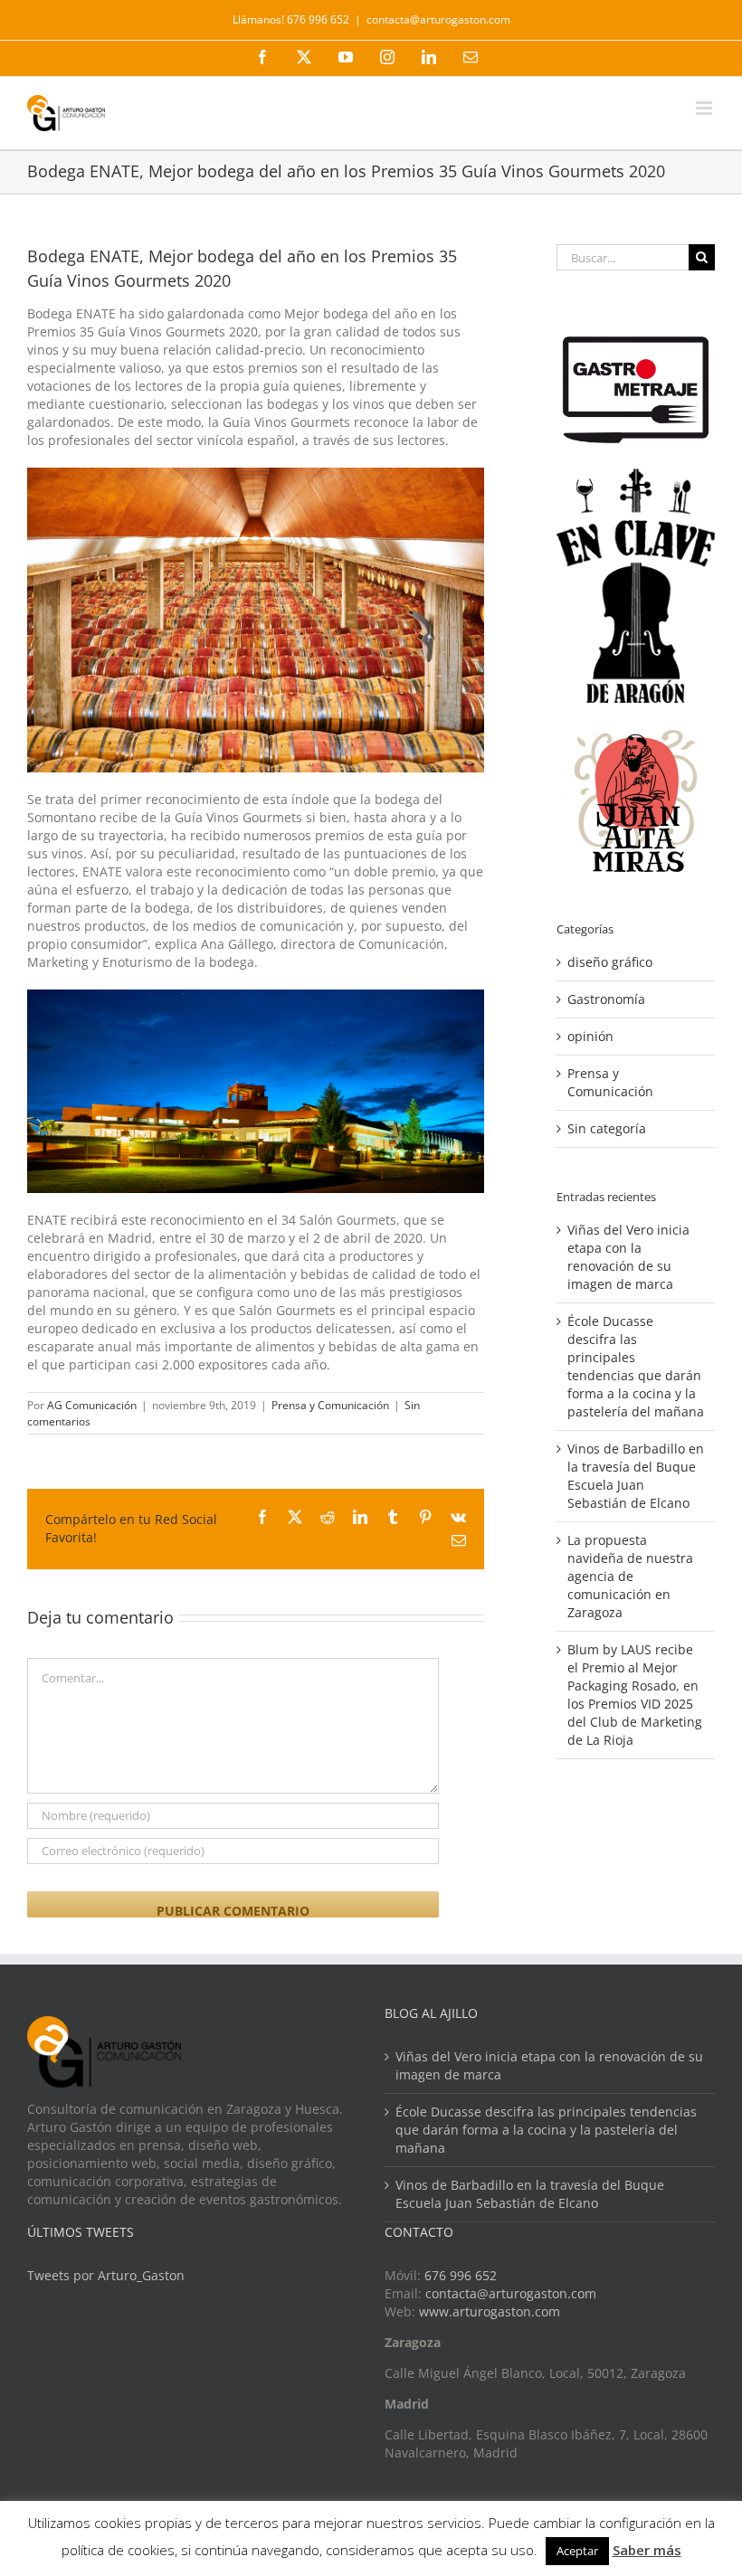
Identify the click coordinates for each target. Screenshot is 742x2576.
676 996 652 (461, 2275)
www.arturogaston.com (490, 2311)
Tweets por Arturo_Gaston (106, 2275)
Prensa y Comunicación (330, 1405)
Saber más (647, 2550)
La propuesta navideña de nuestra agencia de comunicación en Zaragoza (630, 1576)
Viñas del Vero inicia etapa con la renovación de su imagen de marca (628, 1257)
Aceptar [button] (577, 2551)
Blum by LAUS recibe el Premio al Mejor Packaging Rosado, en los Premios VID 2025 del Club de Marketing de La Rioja (635, 1695)
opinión (590, 1036)
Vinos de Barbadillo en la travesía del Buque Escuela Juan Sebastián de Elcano (636, 1476)
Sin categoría (607, 1128)
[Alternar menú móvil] (705, 108)
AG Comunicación (92, 1405)
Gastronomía (606, 999)
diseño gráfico (610, 962)
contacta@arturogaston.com (438, 19)
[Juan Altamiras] (636, 730)
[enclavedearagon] (636, 477)
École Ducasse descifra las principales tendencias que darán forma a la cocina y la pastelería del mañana (636, 1366)
